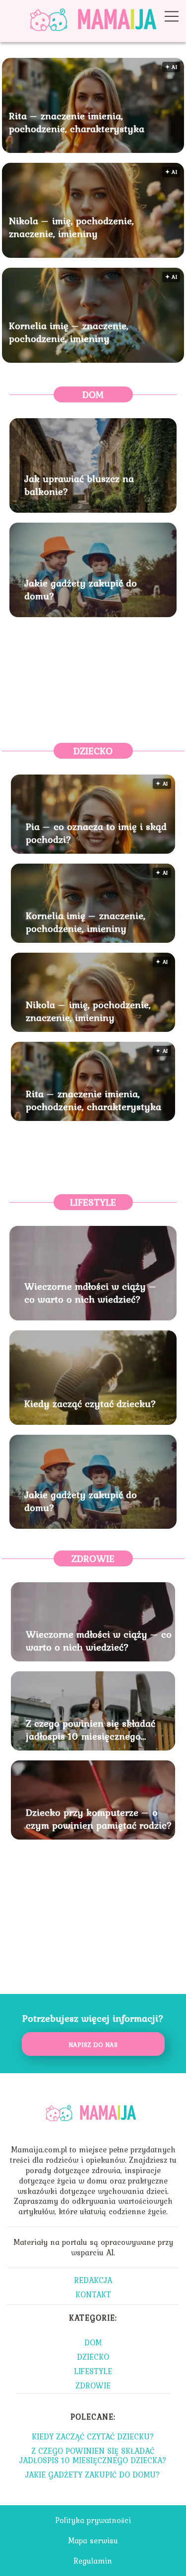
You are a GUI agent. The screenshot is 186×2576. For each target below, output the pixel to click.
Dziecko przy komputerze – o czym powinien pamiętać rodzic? (99, 1819)
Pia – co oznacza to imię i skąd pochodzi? (96, 833)
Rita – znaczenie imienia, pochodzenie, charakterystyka (77, 122)
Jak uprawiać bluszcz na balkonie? (79, 485)
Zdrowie (93, 1558)
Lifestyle (93, 1202)
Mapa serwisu (93, 2540)
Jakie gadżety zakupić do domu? (81, 589)
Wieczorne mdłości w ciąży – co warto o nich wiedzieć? (91, 1293)
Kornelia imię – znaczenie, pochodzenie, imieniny (69, 332)
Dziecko (93, 751)
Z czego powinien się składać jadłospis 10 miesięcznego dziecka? (91, 1730)
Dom (93, 394)
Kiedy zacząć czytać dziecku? (90, 1404)
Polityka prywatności (93, 2520)
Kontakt (93, 2294)
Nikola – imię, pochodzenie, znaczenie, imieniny (71, 227)
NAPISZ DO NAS (93, 2044)
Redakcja (93, 2280)
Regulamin (93, 2561)
